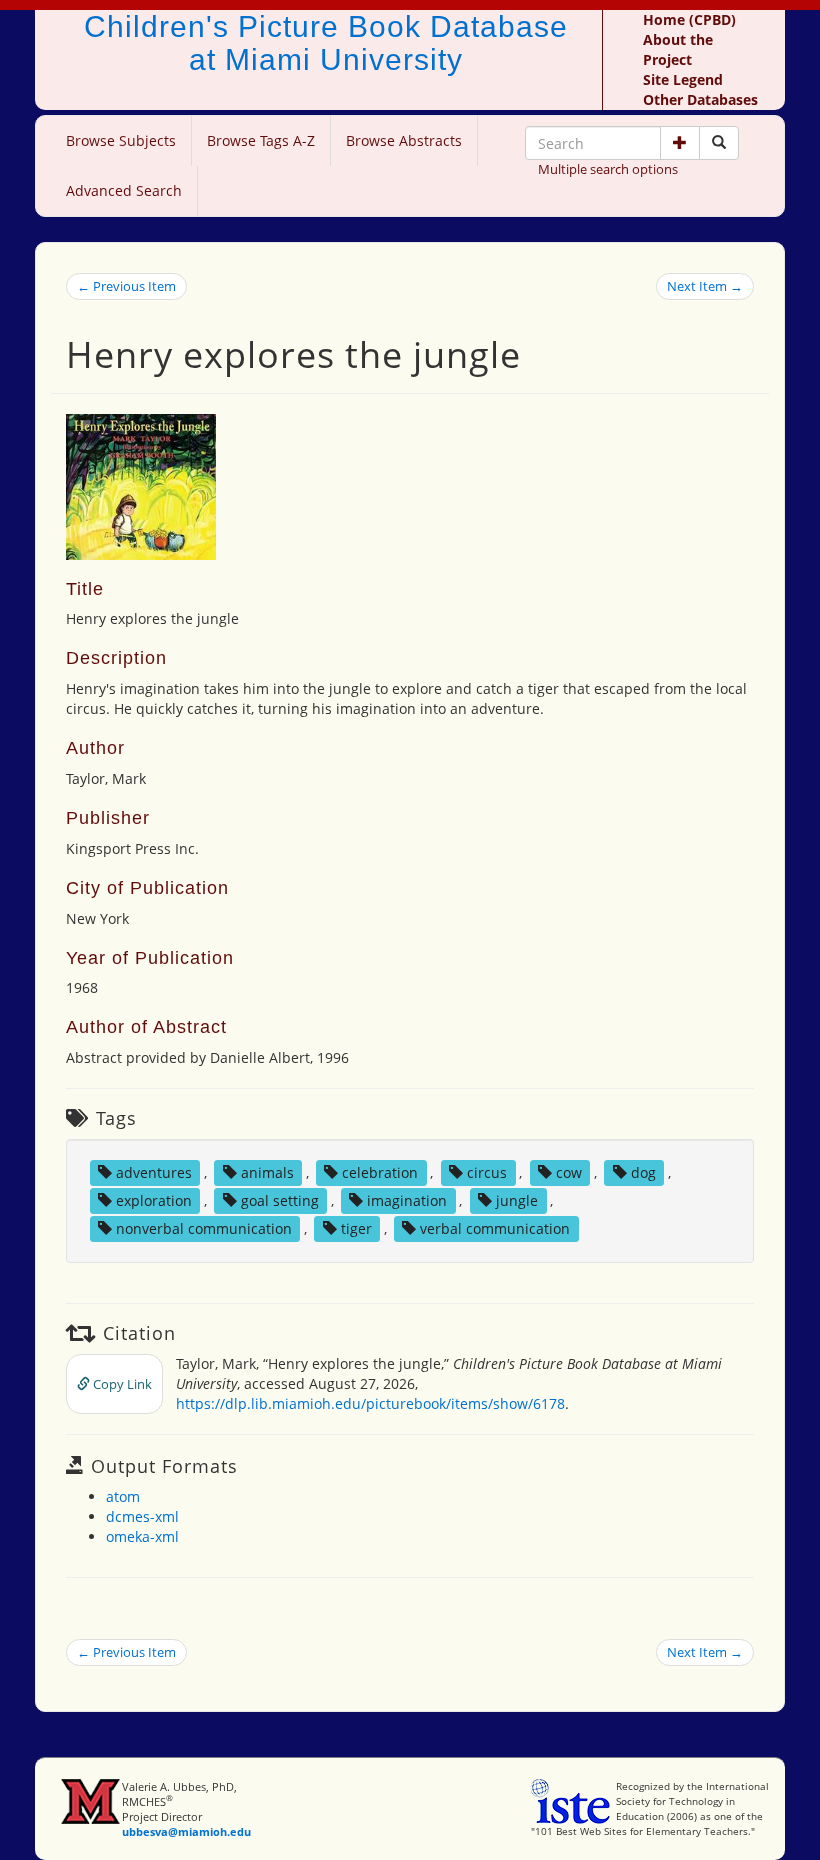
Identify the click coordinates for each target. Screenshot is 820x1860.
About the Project (678, 49)
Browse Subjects (121, 140)
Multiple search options (608, 169)
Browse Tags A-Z (261, 140)
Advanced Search (124, 190)
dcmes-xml (142, 1516)
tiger (356, 1228)
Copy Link (121, 1384)
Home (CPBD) (689, 19)
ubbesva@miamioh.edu (186, 1831)
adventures (154, 1172)
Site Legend (683, 79)
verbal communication (495, 1228)
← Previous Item (126, 286)
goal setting (280, 1200)
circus (487, 1172)
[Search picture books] (719, 143)
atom (123, 1496)
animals (267, 1172)
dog (643, 1172)
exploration (154, 1200)
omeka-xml (142, 1536)
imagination (407, 1200)
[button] (680, 143)
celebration (380, 1172)
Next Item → (705, 286)
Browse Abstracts (404, 140)
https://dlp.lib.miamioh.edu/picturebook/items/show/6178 (370, 1403)
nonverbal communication (204, 1228)
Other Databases (700, 99)
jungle (517, 1200)
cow (569, 1172)
